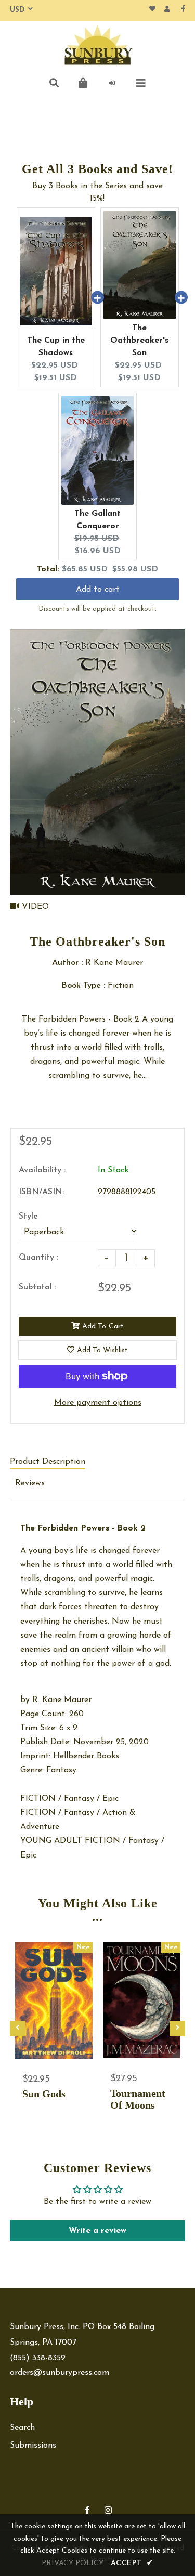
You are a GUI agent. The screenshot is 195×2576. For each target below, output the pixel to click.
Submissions (33, 2446)
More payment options (98, 1403)
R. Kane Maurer (62, 1700)
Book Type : (83, 986)
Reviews (30, 1483)
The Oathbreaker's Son (139, 341)
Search (22, 2428)
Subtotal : (37, 1287)
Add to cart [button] (98, 590)
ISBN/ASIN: (41, 1192)
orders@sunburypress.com (60, 2373)
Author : (67, 963)
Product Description (48, 1462)
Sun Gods (44, 2094)
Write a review (97, 2231)
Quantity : (38, 1258)
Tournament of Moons (138, 2099)
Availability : (42, 1170)
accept (132, 2563)
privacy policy (73, 2563)
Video (34, 907)
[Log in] (112, 83)
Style (28, 1217)
